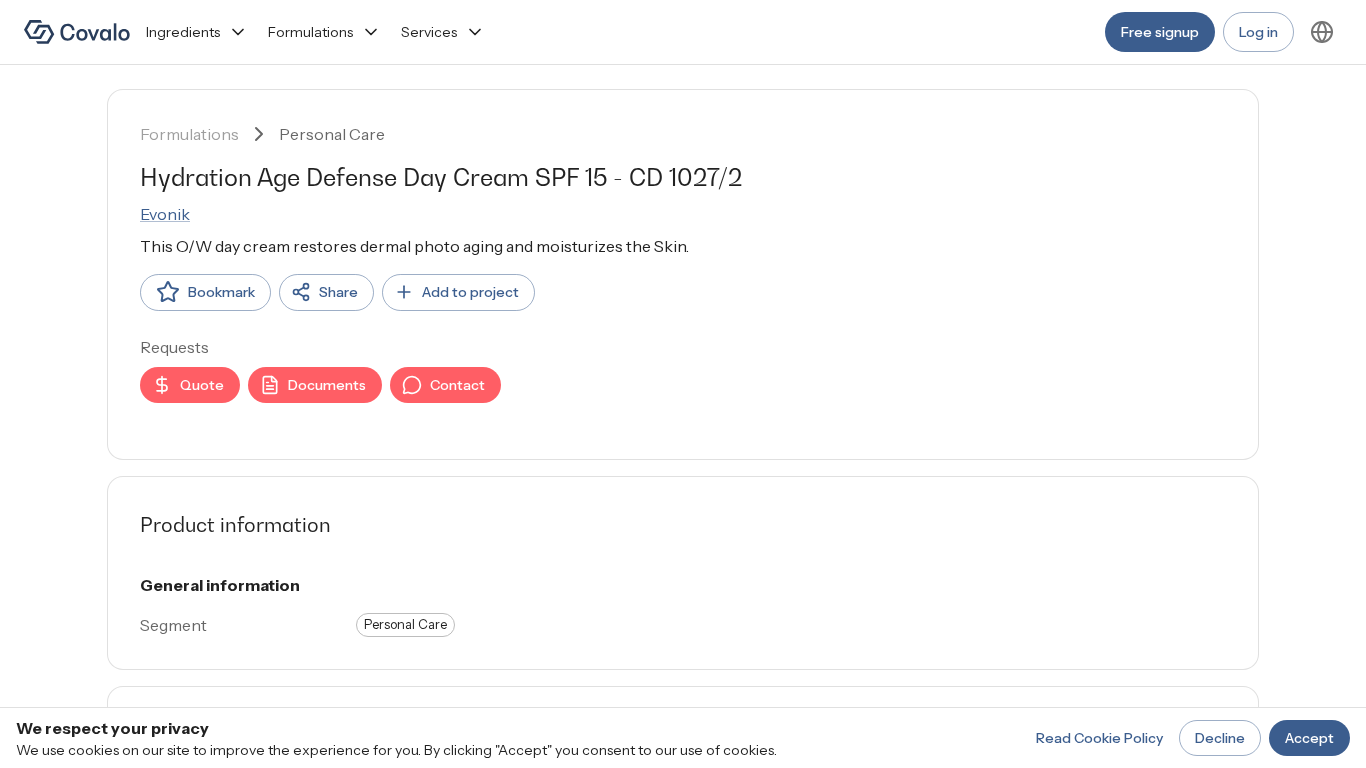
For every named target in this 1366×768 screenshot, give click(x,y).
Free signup (1160, 32)
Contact (457, 385)
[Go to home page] (77, 32)
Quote (202, 385)
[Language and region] (1322, 32)
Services (429, 32)
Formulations (310, 32)
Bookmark (221, 292)
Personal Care (332, 134)
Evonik (165, 214)
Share (338, 292)
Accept (1309, 738)
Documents (327, 385)
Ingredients (183, 32)
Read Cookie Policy (1099, 738)
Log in (1258, 32)
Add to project (470, 292)
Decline (1220, 738)
